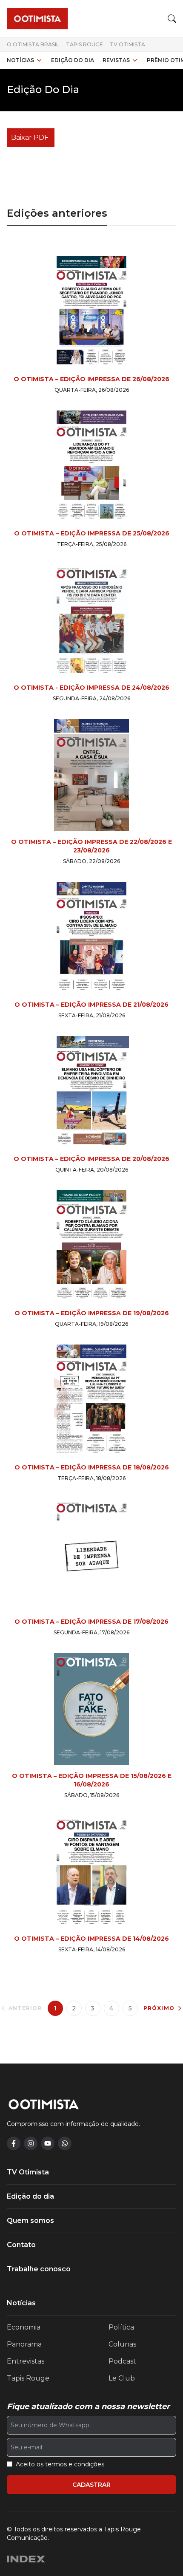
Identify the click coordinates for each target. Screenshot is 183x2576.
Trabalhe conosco (39, 2269)
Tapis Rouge (84, 44)
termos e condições (75, 2464)
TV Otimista (127, 44)
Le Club (122, 2378)
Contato (21, 2245)
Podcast (122, 2361)
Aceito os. (61, 2464)
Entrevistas (26, 2361)
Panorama (24, 2344)
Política (121, 2327)
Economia (24, 2327)
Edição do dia (73, 60)
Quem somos (30, 2221)
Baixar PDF (30, 137)
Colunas (122, 2344)
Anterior (25, 2008)
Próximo (159, 2008)
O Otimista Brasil (33, 44)
